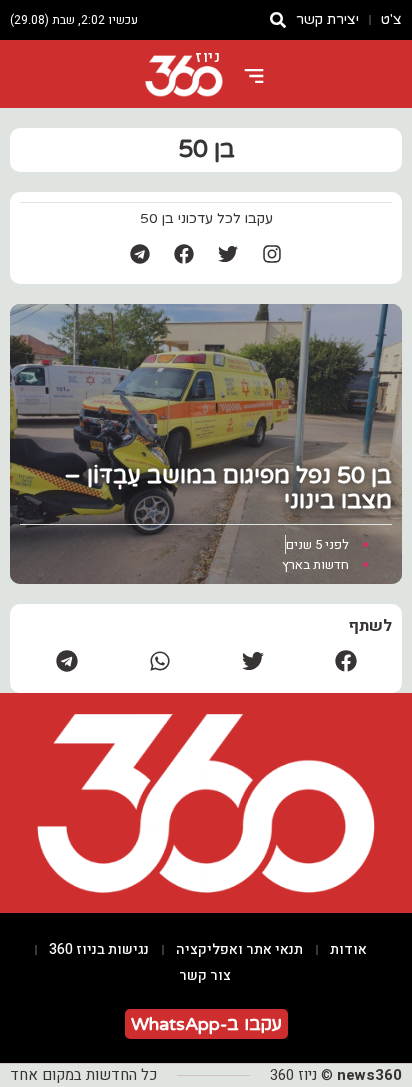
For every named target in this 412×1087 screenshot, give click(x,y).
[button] (345, 660)
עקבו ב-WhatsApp (206, 1024)
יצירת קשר (327, 19)
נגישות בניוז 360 (99, 949)
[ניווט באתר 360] (254, 76)
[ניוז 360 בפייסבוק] (184, 254)
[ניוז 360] (184, 76)
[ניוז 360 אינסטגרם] (272, 254)
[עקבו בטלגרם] (140, 254)
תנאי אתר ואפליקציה (239, 949)
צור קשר (205, 975)
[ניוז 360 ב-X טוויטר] (228, 254)
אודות (348, 949)
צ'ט (391, 19)
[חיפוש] (278, 20)
